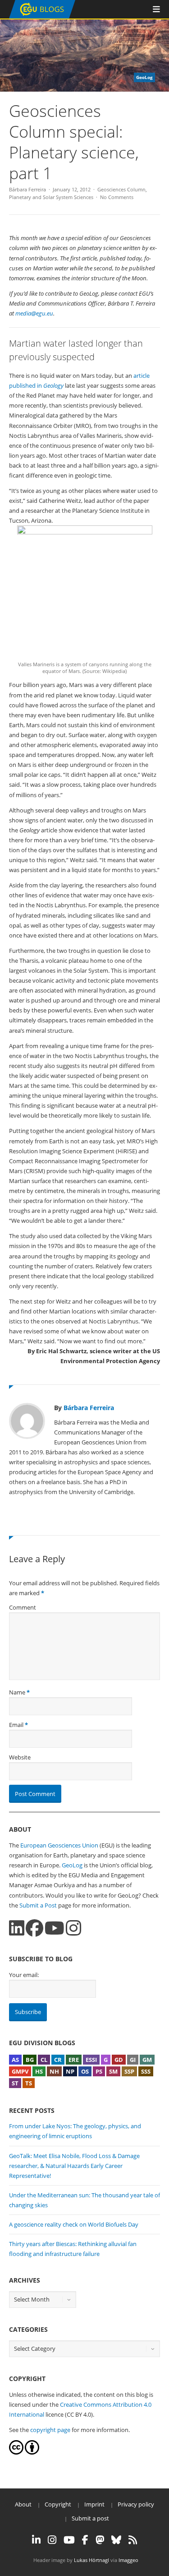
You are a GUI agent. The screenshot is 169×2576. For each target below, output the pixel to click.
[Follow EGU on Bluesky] (116, 2540)
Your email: (24, 1975)
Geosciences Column (121, 189)
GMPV (20, 2071)
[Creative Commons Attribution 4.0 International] (16, 2452)
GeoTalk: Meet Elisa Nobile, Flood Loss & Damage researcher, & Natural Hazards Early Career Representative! (74, 2166)
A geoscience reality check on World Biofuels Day (74, 2224)
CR (58, 2060)
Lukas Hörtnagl (91, 2560)
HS (39, 2071)
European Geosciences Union (59, 1845)
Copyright (58, 2504)
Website (20, 1757)
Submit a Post (38, 1905)
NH (54, 2071)
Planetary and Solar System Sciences (51, 197)
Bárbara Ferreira (27, 189)
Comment (23, 1607)
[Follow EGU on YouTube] (69, 2540)
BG (30, 2060)
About (23, 2504)
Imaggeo (128, 2560)
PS (99, 2071)
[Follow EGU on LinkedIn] (36, 2540)
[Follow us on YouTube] (55, 1928)
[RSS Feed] (133, 2540)
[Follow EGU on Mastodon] (100, 2540)
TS (29, 2083)
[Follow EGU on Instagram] (52, 2540)
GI (133, 2060)
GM (147, 2060)
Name (17, 1692)
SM (113, 2071)
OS (85, 2071)
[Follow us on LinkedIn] (17, 1928)
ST (15, 2083)
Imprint (94, 2504)
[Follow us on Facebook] (34, 1928)
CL (44, 2060)
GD (119, 2060)
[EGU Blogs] (42, 16)
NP (70, 2071)
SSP (129, 2071)
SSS (146, 2071)
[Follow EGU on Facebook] (85, 2540)
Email (16, 1725)
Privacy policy (136, 2504)
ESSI (91, 2060)
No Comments (117, 197)
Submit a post (90, 2518)
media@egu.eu (34, 313)
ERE (74, 2060)
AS (15, 2060)
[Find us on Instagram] (73, 1928)
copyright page (50, 2430)
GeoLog (72, 1865)
